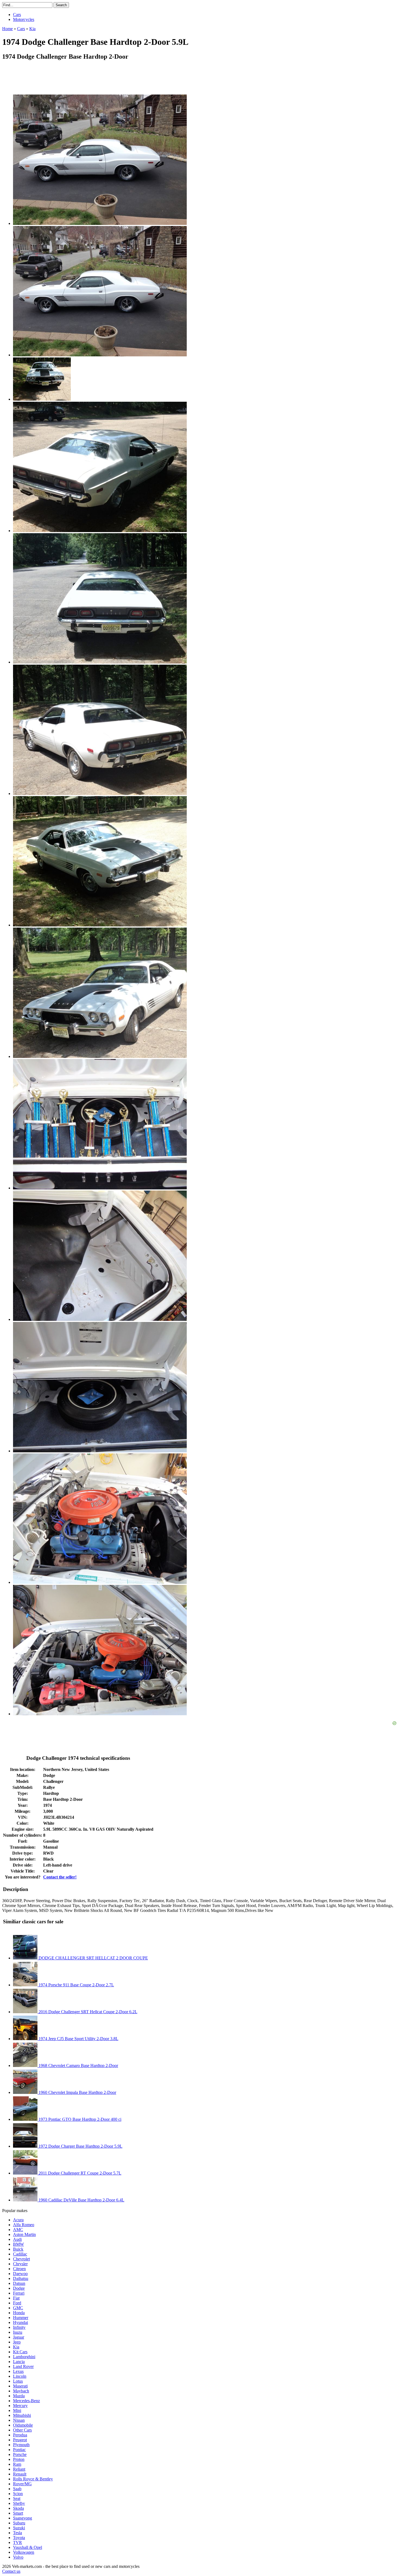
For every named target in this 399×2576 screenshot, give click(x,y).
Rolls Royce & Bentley (33, 2479)
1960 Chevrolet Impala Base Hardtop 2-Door (77, 2092)
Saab (17, 2489)
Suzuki (19, 2528)
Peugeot (20, 2440)
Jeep (17, 2342)
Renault (20, 2474)
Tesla (18, 2533)
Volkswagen (24, 2552)
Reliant (19, 2469)
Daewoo (20, 2274)
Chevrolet (21, 2259)
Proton (19, 2459)
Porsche (20, 2454)
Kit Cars (20, 2352)
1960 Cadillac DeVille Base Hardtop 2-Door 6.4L (81, 2200)
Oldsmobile (23, 2425)
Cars (17, 15)
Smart (18, 2513)
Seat (17, 2498)
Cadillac (20, 2254)
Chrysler (20, 2264)
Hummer (21, 2318)
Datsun (19, 2283)
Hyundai (20, 2322)
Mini (17, 2410)
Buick (18, 2249)
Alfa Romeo (24, 2225)
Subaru (19, 2523)
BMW (18, 2244)
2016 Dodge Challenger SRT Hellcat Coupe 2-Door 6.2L (87, 2012)
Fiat (16, 2298)
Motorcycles (24, 19)
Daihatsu (21, 2278)
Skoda (18, 2508)
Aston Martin (24, 2234)
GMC (18, 2308)
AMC (18, 2230)
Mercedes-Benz (26, 2401)
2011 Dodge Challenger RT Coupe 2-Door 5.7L (79, 2173)
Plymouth (21, 2445)
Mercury (20, 2406)
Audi (17, 2239)
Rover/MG (22, 2484)
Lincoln (20, 2376)
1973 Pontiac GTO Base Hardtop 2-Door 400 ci (79, 2119)
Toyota (19, 2538)
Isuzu (18, 2332)
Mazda (19, 2396)
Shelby (19, 2503)
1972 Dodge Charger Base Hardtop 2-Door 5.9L (80, 2146)
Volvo (18, 2557)
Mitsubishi (22, 2415)
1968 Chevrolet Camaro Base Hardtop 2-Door (78, 2065)
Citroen (19, 2269)
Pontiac (19, 2450)
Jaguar (19, 2337)
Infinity (19, 2327)
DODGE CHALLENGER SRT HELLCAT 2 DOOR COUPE (93, 1958)
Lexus (18, 2371)
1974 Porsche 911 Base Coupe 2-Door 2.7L (76, 1985)
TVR (18, 2542)
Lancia (19, 2362)
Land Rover (23, 2366)
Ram (17, 2464)
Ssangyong (23, 2518)
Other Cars (22, 2430)
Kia (16, 2347)
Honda (19, 2313)
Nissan (19, 2420)
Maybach (21, 2391)
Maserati (20, 2386)
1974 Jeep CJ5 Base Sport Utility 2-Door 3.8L (78, 2039)
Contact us (11, 2571)
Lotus (18, 2381)
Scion (18, 2494)
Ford (17, 2303)
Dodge (19, 2288)
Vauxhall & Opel (28, 2547)
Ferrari (19, 2293)
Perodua (20, 2435)
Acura (18, 2220)
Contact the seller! (60, 1877)
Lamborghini (24, 2357)
